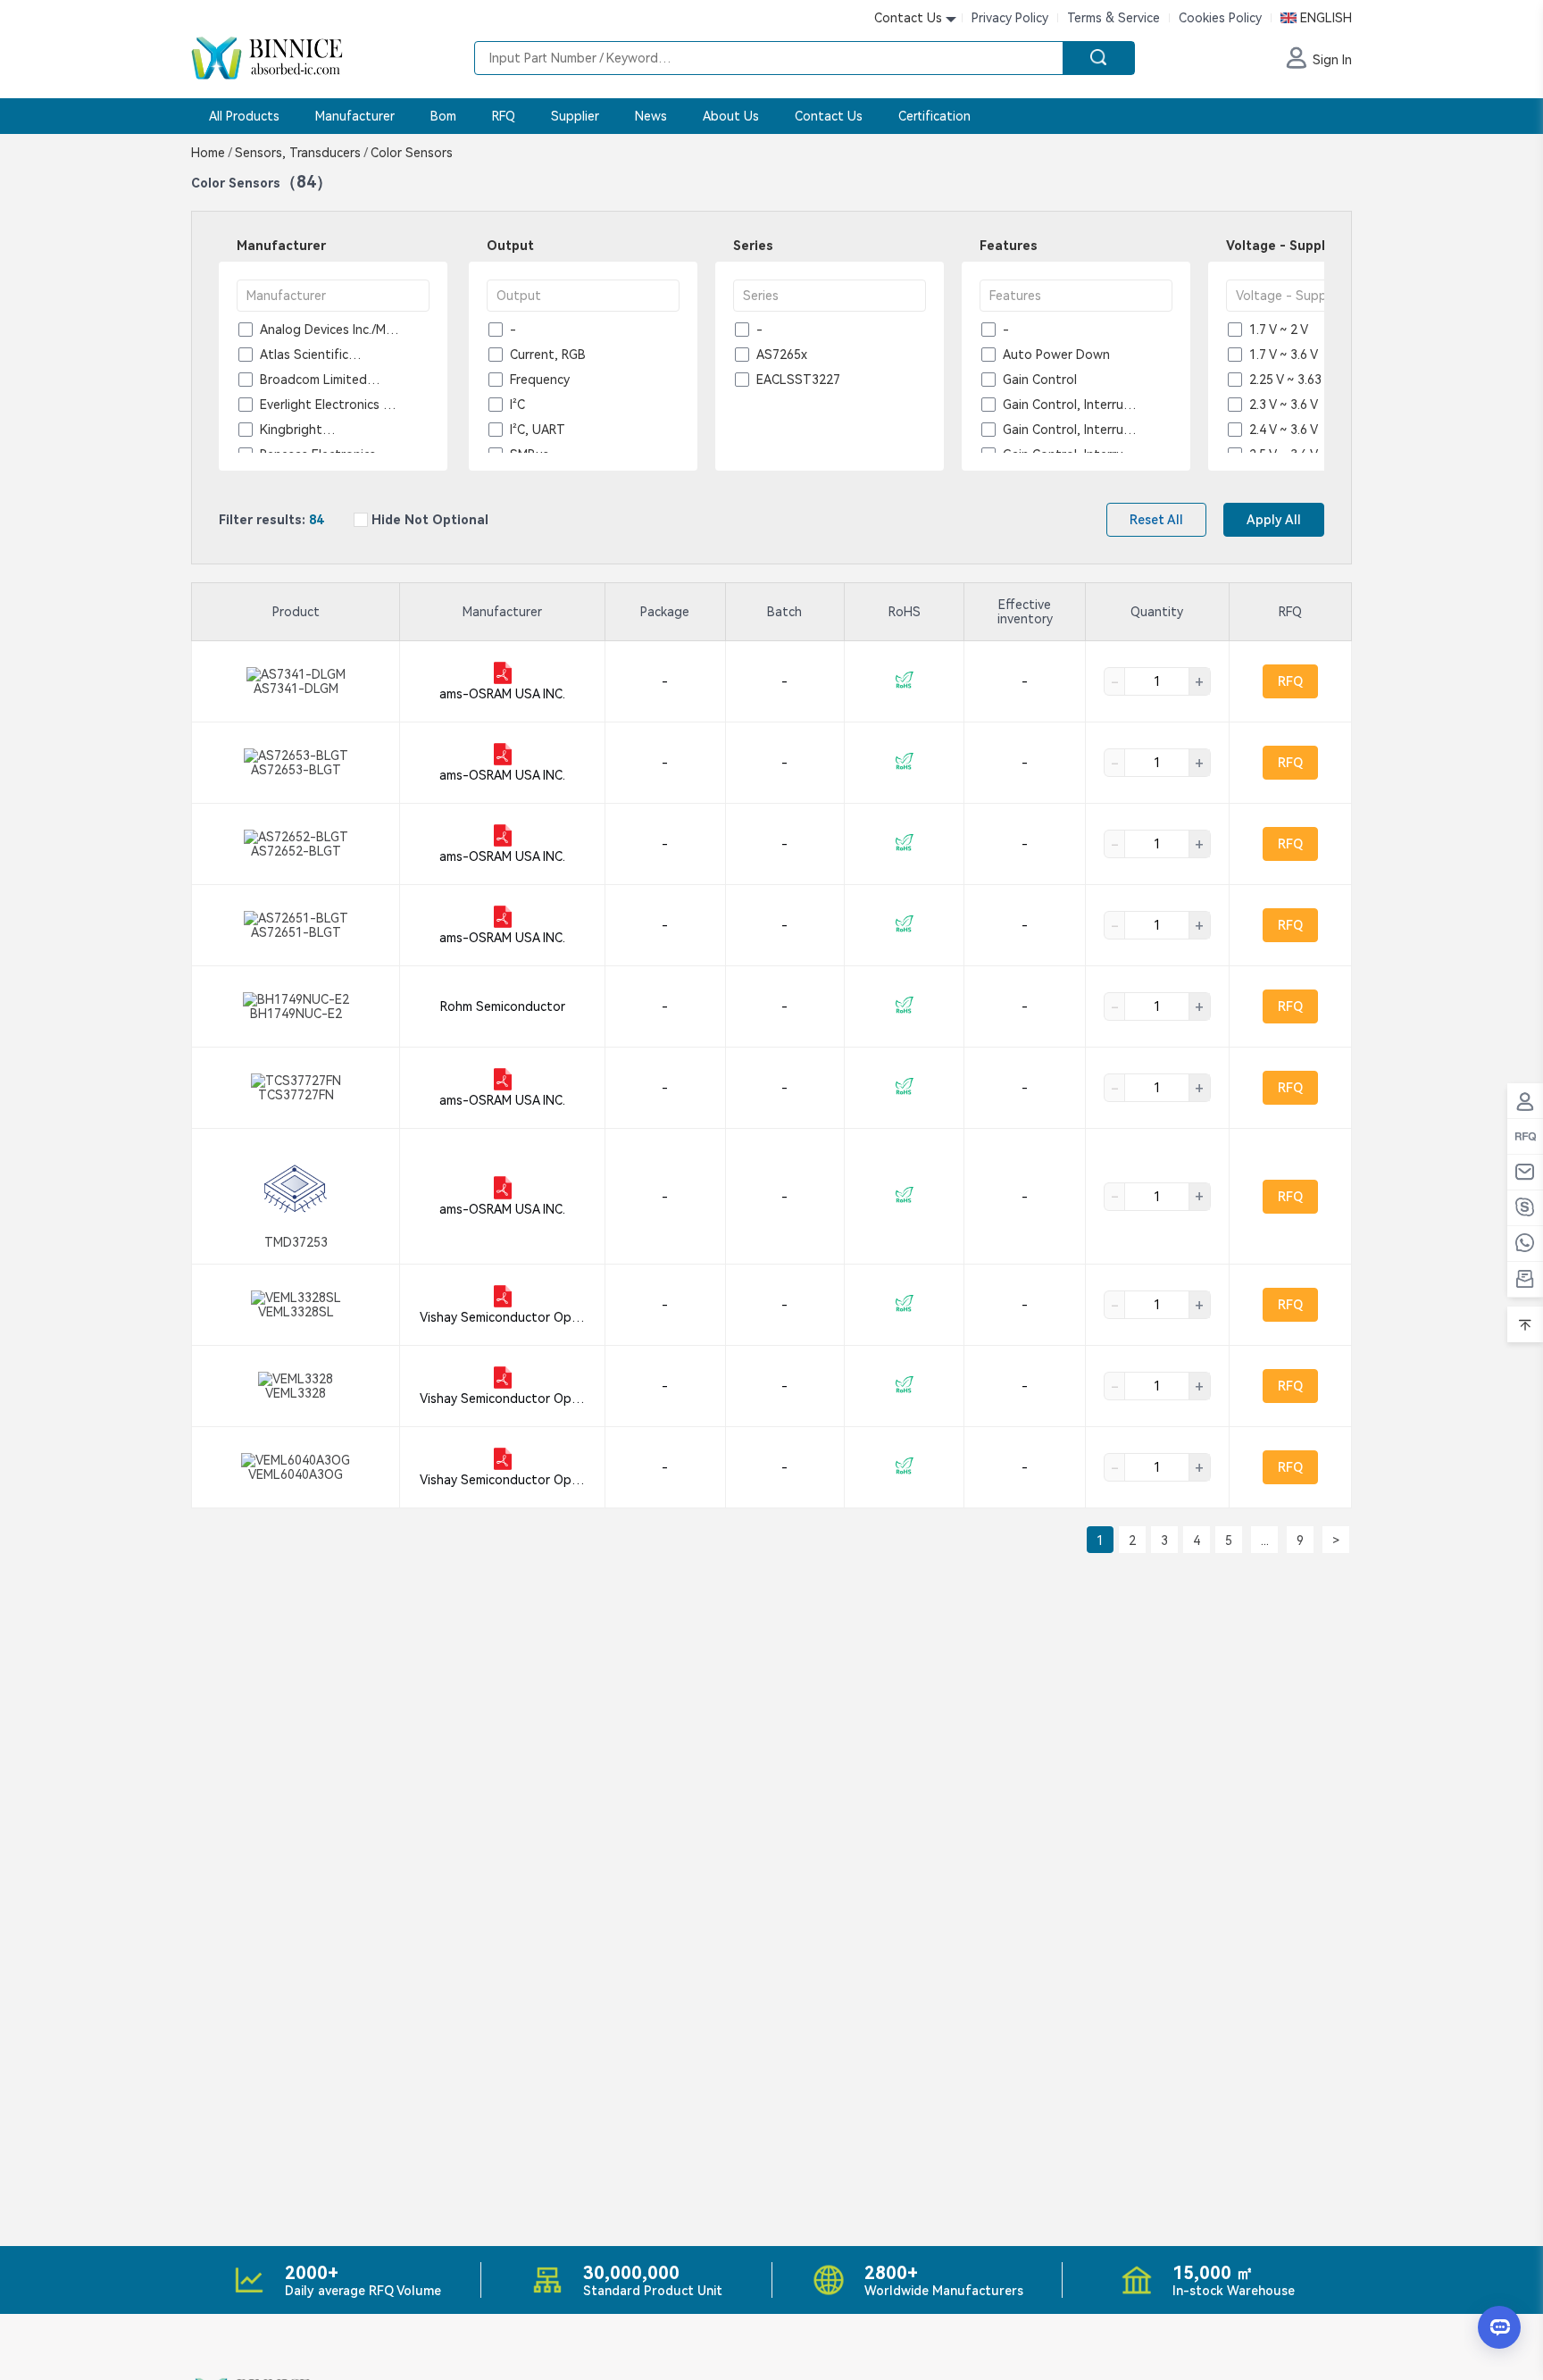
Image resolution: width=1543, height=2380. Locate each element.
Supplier (575, 116)
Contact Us (829, 116)
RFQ (504, 116)
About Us (731, 116)
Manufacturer (355, 116)
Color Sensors (410, 153)
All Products (244, 116)
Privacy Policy (1010, 18)
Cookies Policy (1220, 18)
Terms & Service (1113, 18)
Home (211, 153)
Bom (443, 116)
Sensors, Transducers (301, 153)
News (651, 116)
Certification (934, 116)
